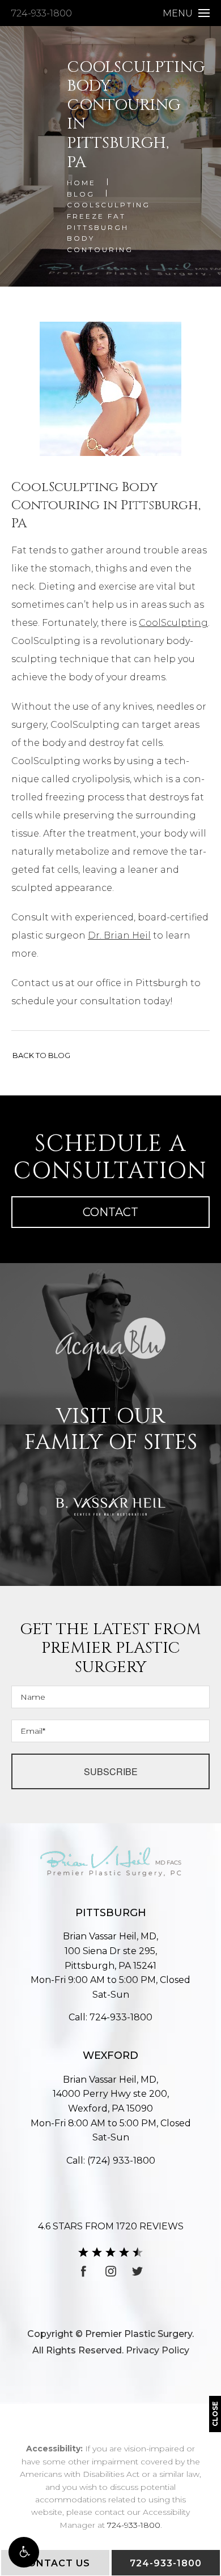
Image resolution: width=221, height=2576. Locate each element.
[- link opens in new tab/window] (110, 1344)
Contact (110, 1212)
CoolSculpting (173, 623)
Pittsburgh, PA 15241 (111, 1958)
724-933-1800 (42, 13)
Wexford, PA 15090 (111, 2101)
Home (81, 183)
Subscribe (111, 1771)
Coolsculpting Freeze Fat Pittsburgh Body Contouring (109, 227)
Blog (81, 194)
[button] (24, 2552)
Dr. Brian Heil (119, 935)
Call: (110, 2017)
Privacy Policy (158, 2350)
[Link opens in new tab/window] (84, 2271)
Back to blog (41, 1055)
